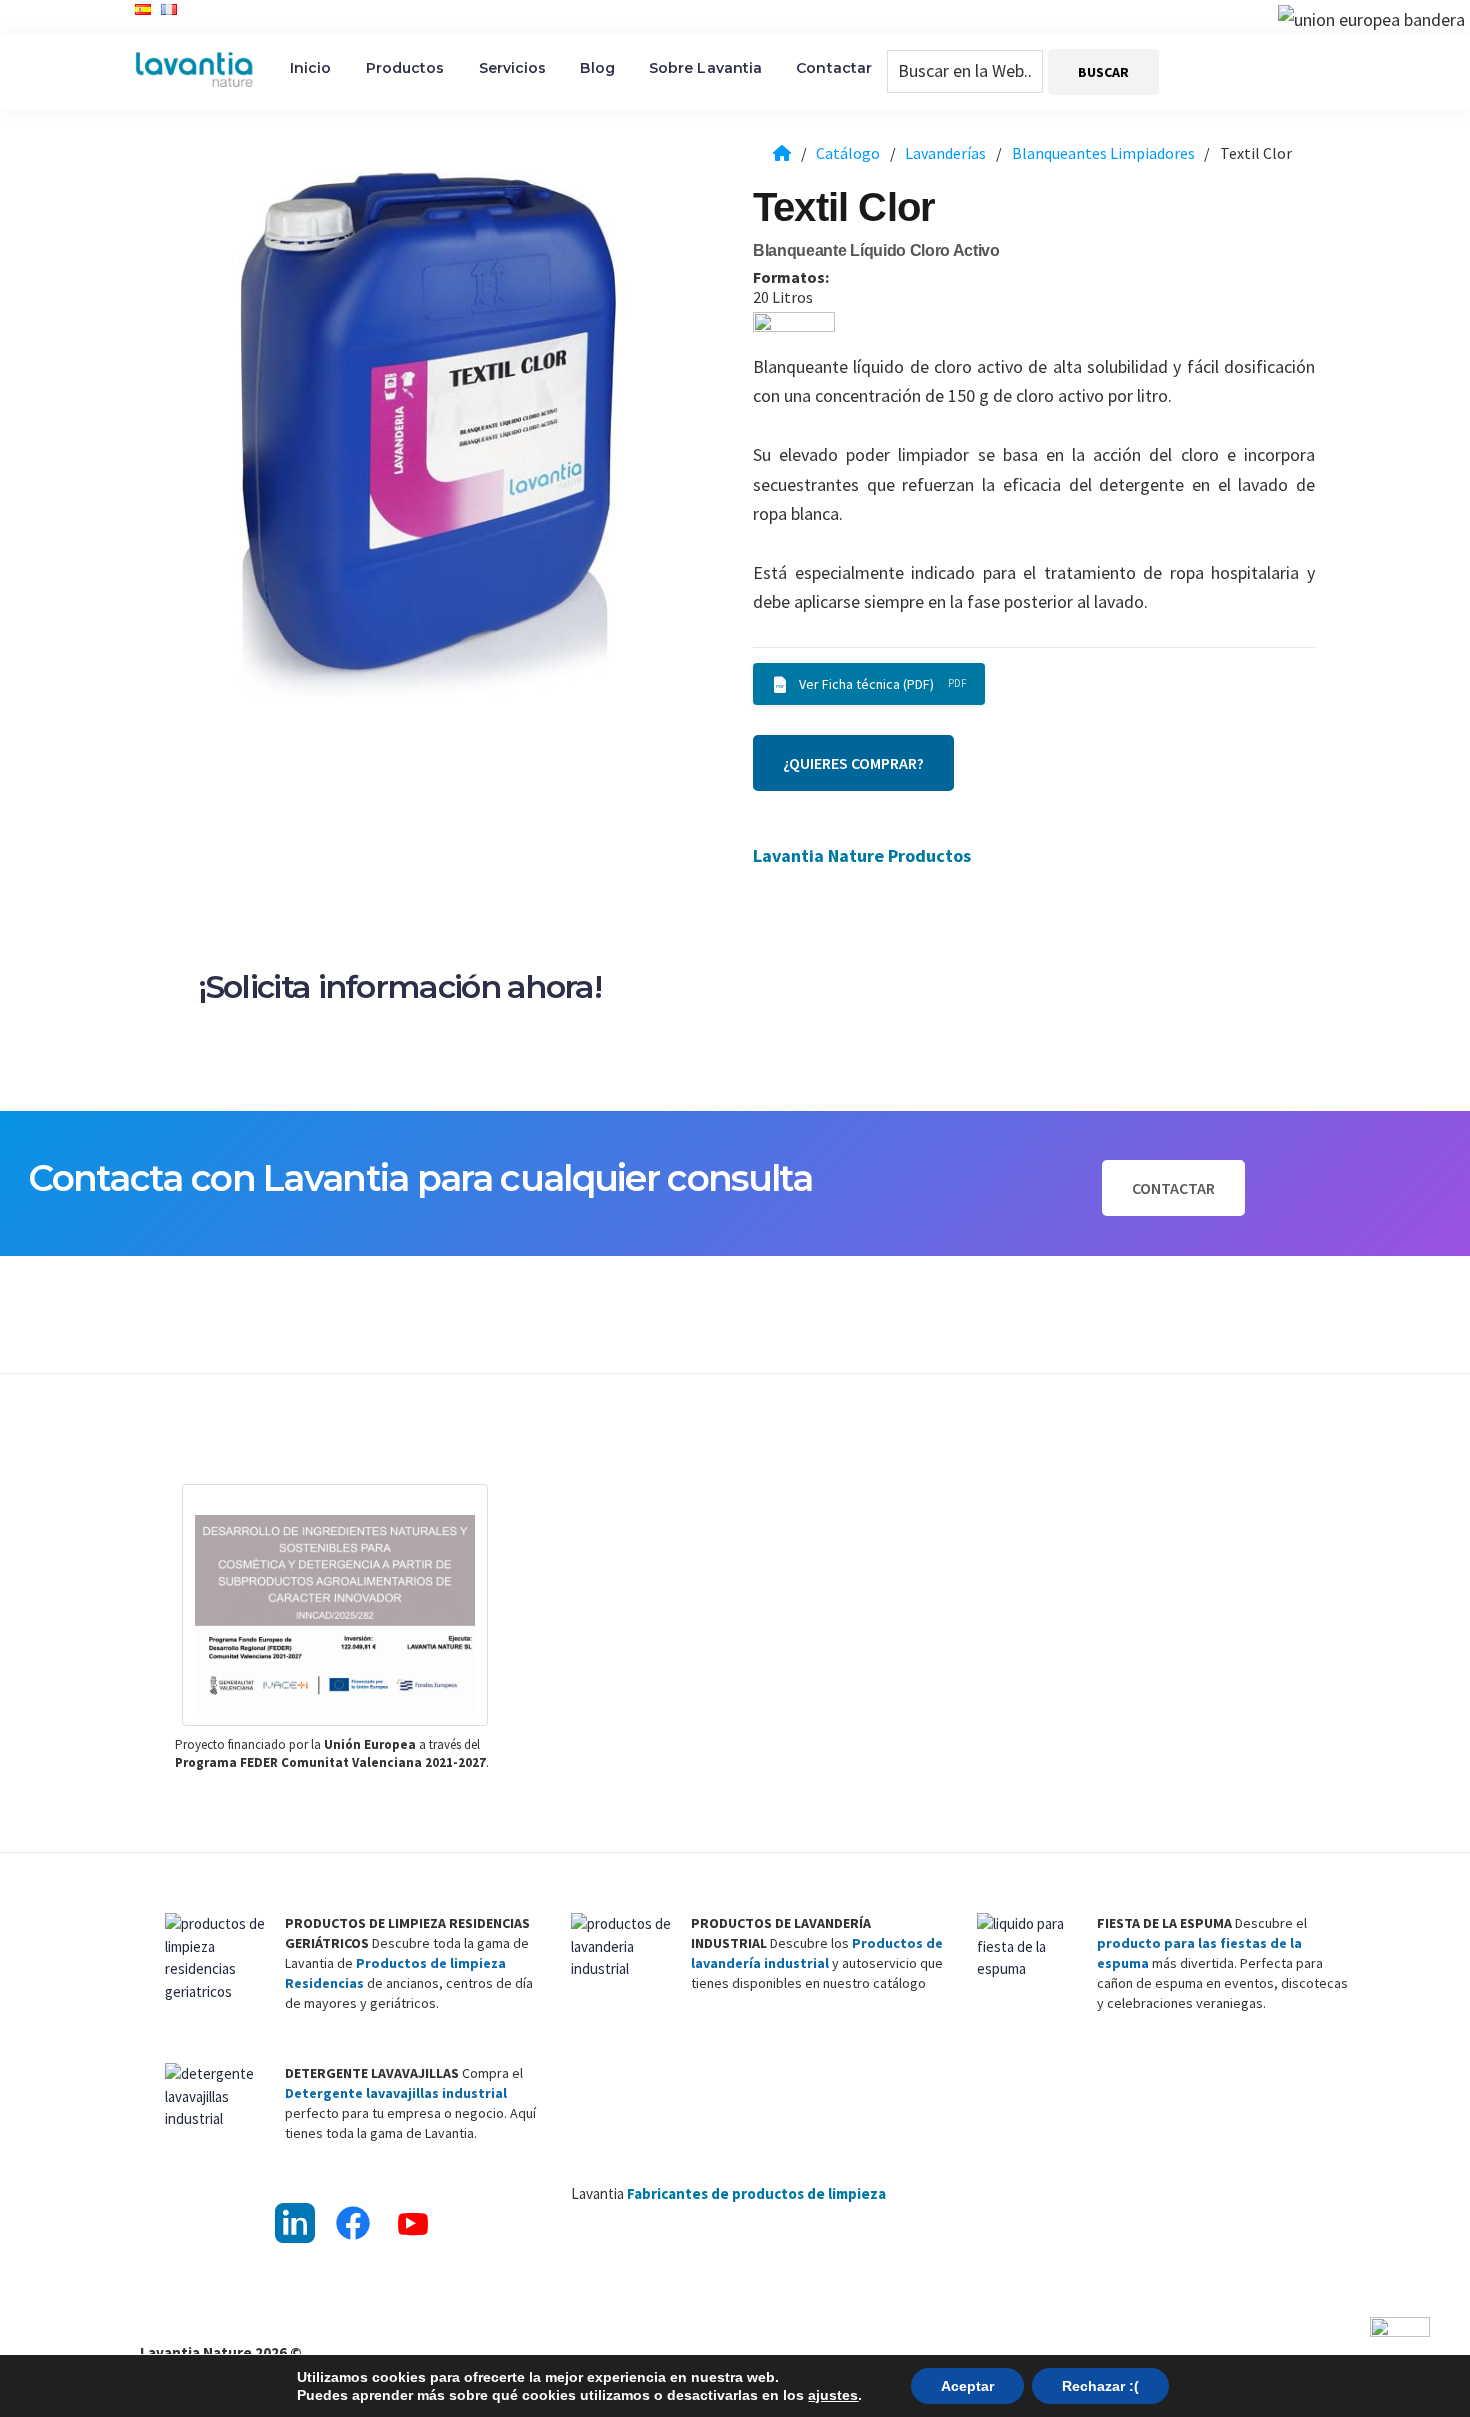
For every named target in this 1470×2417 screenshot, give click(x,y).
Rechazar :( (1100, 2386)
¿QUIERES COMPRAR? (853, 763)
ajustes (833, 2395)
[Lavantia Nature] (782, 153)
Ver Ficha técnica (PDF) (866, 684)
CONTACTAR (1173, 1188)
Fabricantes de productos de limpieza (756, 2193)
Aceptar (967, 2386)
